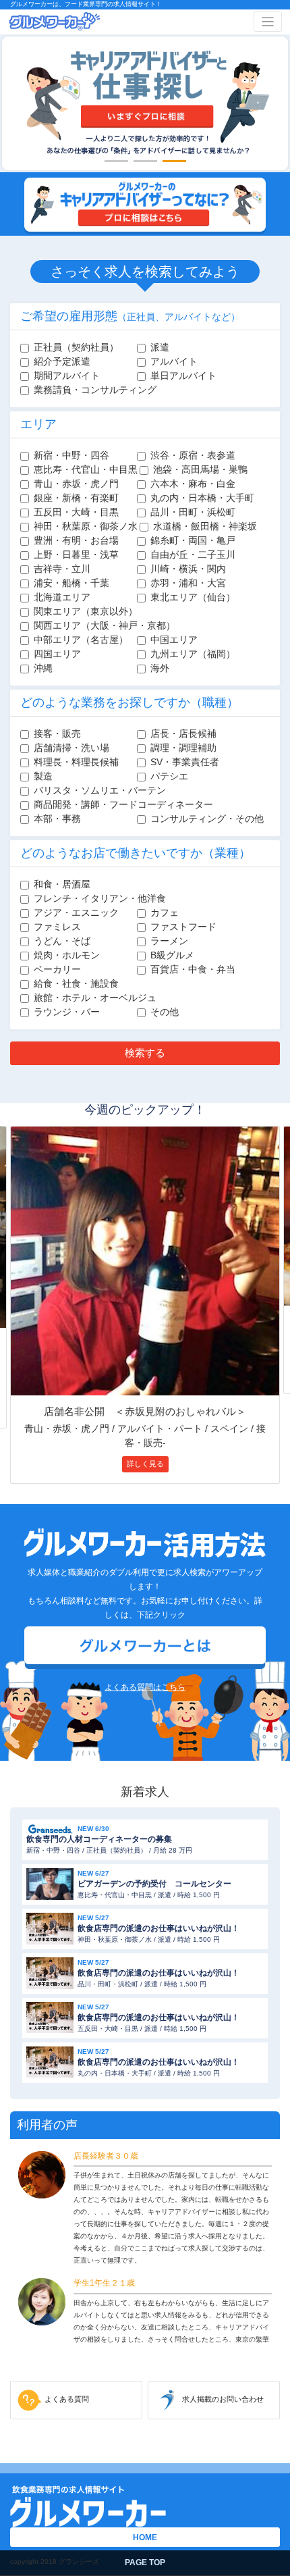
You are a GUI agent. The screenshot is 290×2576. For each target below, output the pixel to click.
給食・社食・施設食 (76, 983)
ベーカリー (57, 969)
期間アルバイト (67, 376)
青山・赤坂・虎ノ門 (76, 484)
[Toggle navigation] (268, 22)
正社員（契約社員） (76, 347)
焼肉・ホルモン (67, 955)
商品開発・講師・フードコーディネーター (123, 804)
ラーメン (169, 941)
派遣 (160, 347)
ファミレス (57, 927)
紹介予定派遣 (62, 361)
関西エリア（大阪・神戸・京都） (105, 625)
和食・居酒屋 (62, 884)
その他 (165, 1012)
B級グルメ (172, 955)
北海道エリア (62, 597)
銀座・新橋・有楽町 (76, 498)
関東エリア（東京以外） (86, 611)
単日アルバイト (183, 376)
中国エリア (174, 640)
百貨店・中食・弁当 (193, 969)
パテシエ (169, 776)
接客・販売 (57, 733)
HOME (145, 2538)
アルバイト (174, 361)
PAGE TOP (145, 2562)
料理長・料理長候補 (76, 762)
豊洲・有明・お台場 (76, 540)
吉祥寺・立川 (62, 569)
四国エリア (57, 654)
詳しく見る (145, 1464)
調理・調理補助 (183, 748)
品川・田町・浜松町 (193, 512)
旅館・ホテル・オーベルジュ (95, 998)
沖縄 (43, 668)
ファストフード (183, 927)
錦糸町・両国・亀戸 (193, 540)
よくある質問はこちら (145, 1687)
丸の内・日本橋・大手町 (202, 498)
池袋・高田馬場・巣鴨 (200, 469)
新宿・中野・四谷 (71, 455)
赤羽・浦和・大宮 (188, 583)
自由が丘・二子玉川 (193, 555)
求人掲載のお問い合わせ (223, 2399)
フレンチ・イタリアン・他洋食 (100, 898)
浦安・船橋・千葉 (71, 583)
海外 (160, 668)
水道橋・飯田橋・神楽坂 (205, 526)
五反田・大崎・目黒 (76, 512)
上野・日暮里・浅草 (76, 555)
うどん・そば (62, 941)
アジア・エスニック (76, 912)
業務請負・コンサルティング (95, 390)
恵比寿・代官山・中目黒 (86, 469)
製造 (43, 776)
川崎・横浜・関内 (188, 569)
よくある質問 (67, 2399)
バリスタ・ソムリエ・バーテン (100, 790)
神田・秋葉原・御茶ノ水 (86, 526)
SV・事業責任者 (185, 762)
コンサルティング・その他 (207, 819)
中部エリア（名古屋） (81, 640)
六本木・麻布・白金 (193, 484)
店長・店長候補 (183, 733)
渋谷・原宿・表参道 (193, 455)
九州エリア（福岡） (193, 654)
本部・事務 (57, 819)
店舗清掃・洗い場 (71, 748)
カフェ (165, 912)
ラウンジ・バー (67, 1012)
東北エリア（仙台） (193, 597)
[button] (116, 161)
